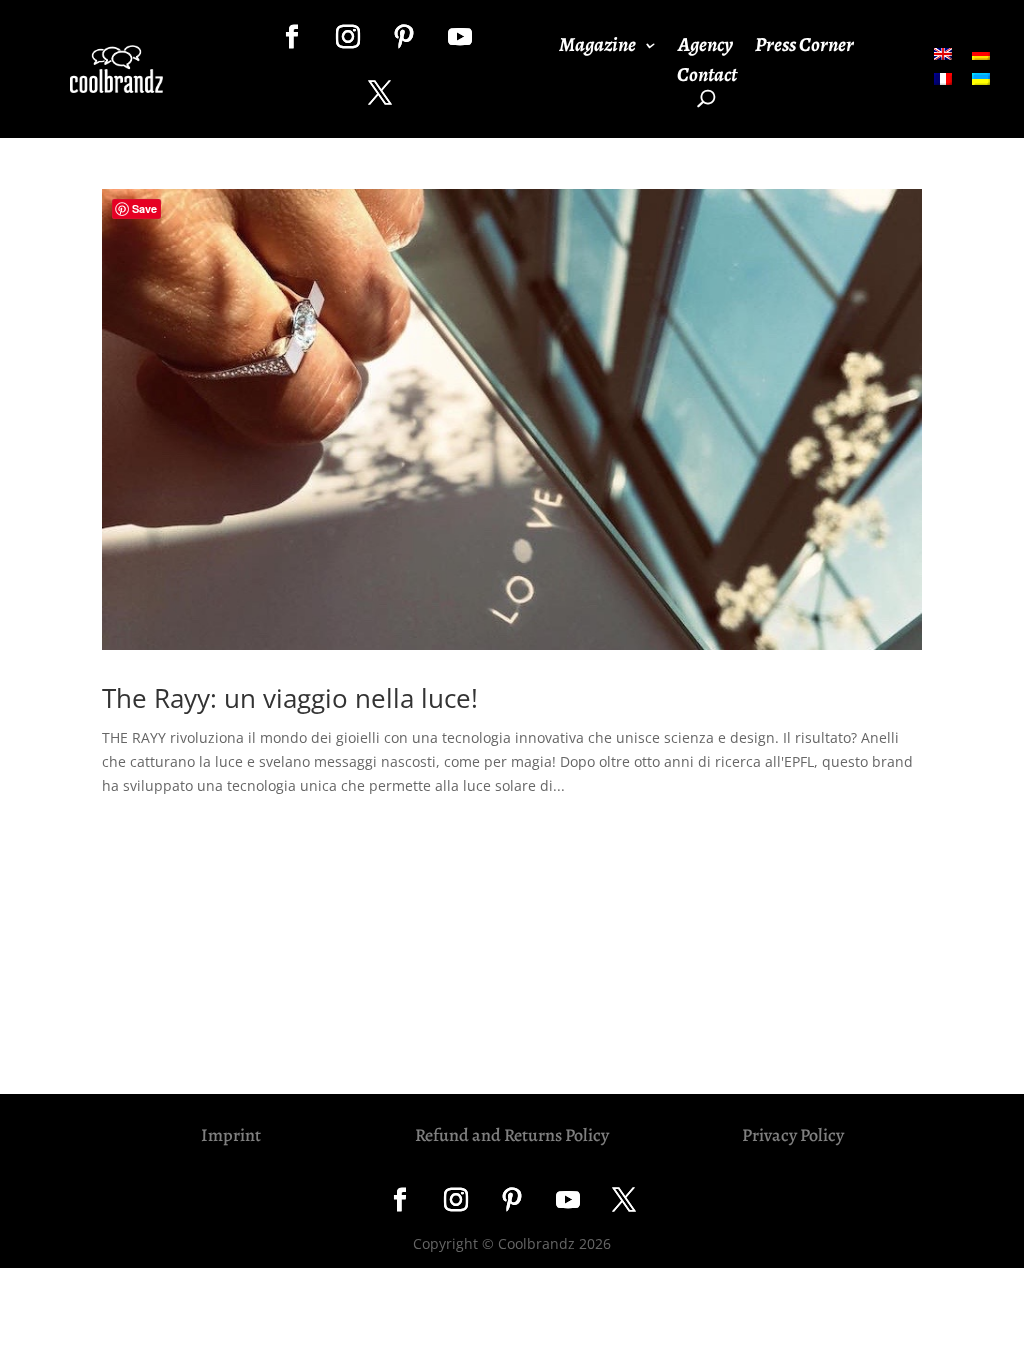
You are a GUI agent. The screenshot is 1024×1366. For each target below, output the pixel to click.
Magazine (597, 48)
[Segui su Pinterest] (404, 37)
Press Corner (804, 48)
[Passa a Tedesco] (981, 52)
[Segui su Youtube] (460, 37)
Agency (705, 48)
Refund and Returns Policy (512, 1135)
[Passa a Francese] (943, 78)
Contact (707, 78)
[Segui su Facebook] (292, 37)
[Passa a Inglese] (943, 52)
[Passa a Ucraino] (981, 78)
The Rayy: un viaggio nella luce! (290, 698)
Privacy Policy (793, 1135)
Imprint (231, 1135)
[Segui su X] (380, 93)
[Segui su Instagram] (348, 37)
